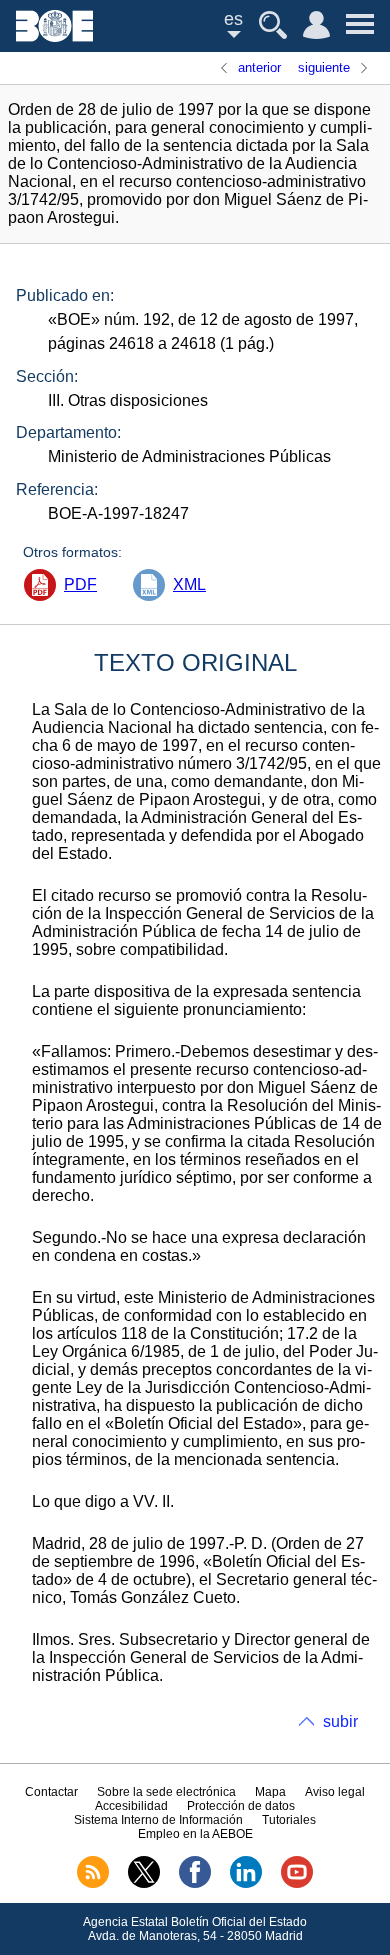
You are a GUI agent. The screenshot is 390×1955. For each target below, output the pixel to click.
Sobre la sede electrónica (166, 1792)
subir (340, 1721)
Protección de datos (241, 1806)
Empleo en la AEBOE (195, 1834)
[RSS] (93, 1884)
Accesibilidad (131, 1806)
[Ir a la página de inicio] (54, 36)
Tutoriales (289, 1820)
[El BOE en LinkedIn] (246, 1884)
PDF (80, 584)
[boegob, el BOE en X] (144, 1884)
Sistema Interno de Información (158, 1820)
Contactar (51, 1792)
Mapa (270, 1792)
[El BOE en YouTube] (297, 1884)
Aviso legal (335, 1792)
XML (189, 584)
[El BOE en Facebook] (195, 1884)
